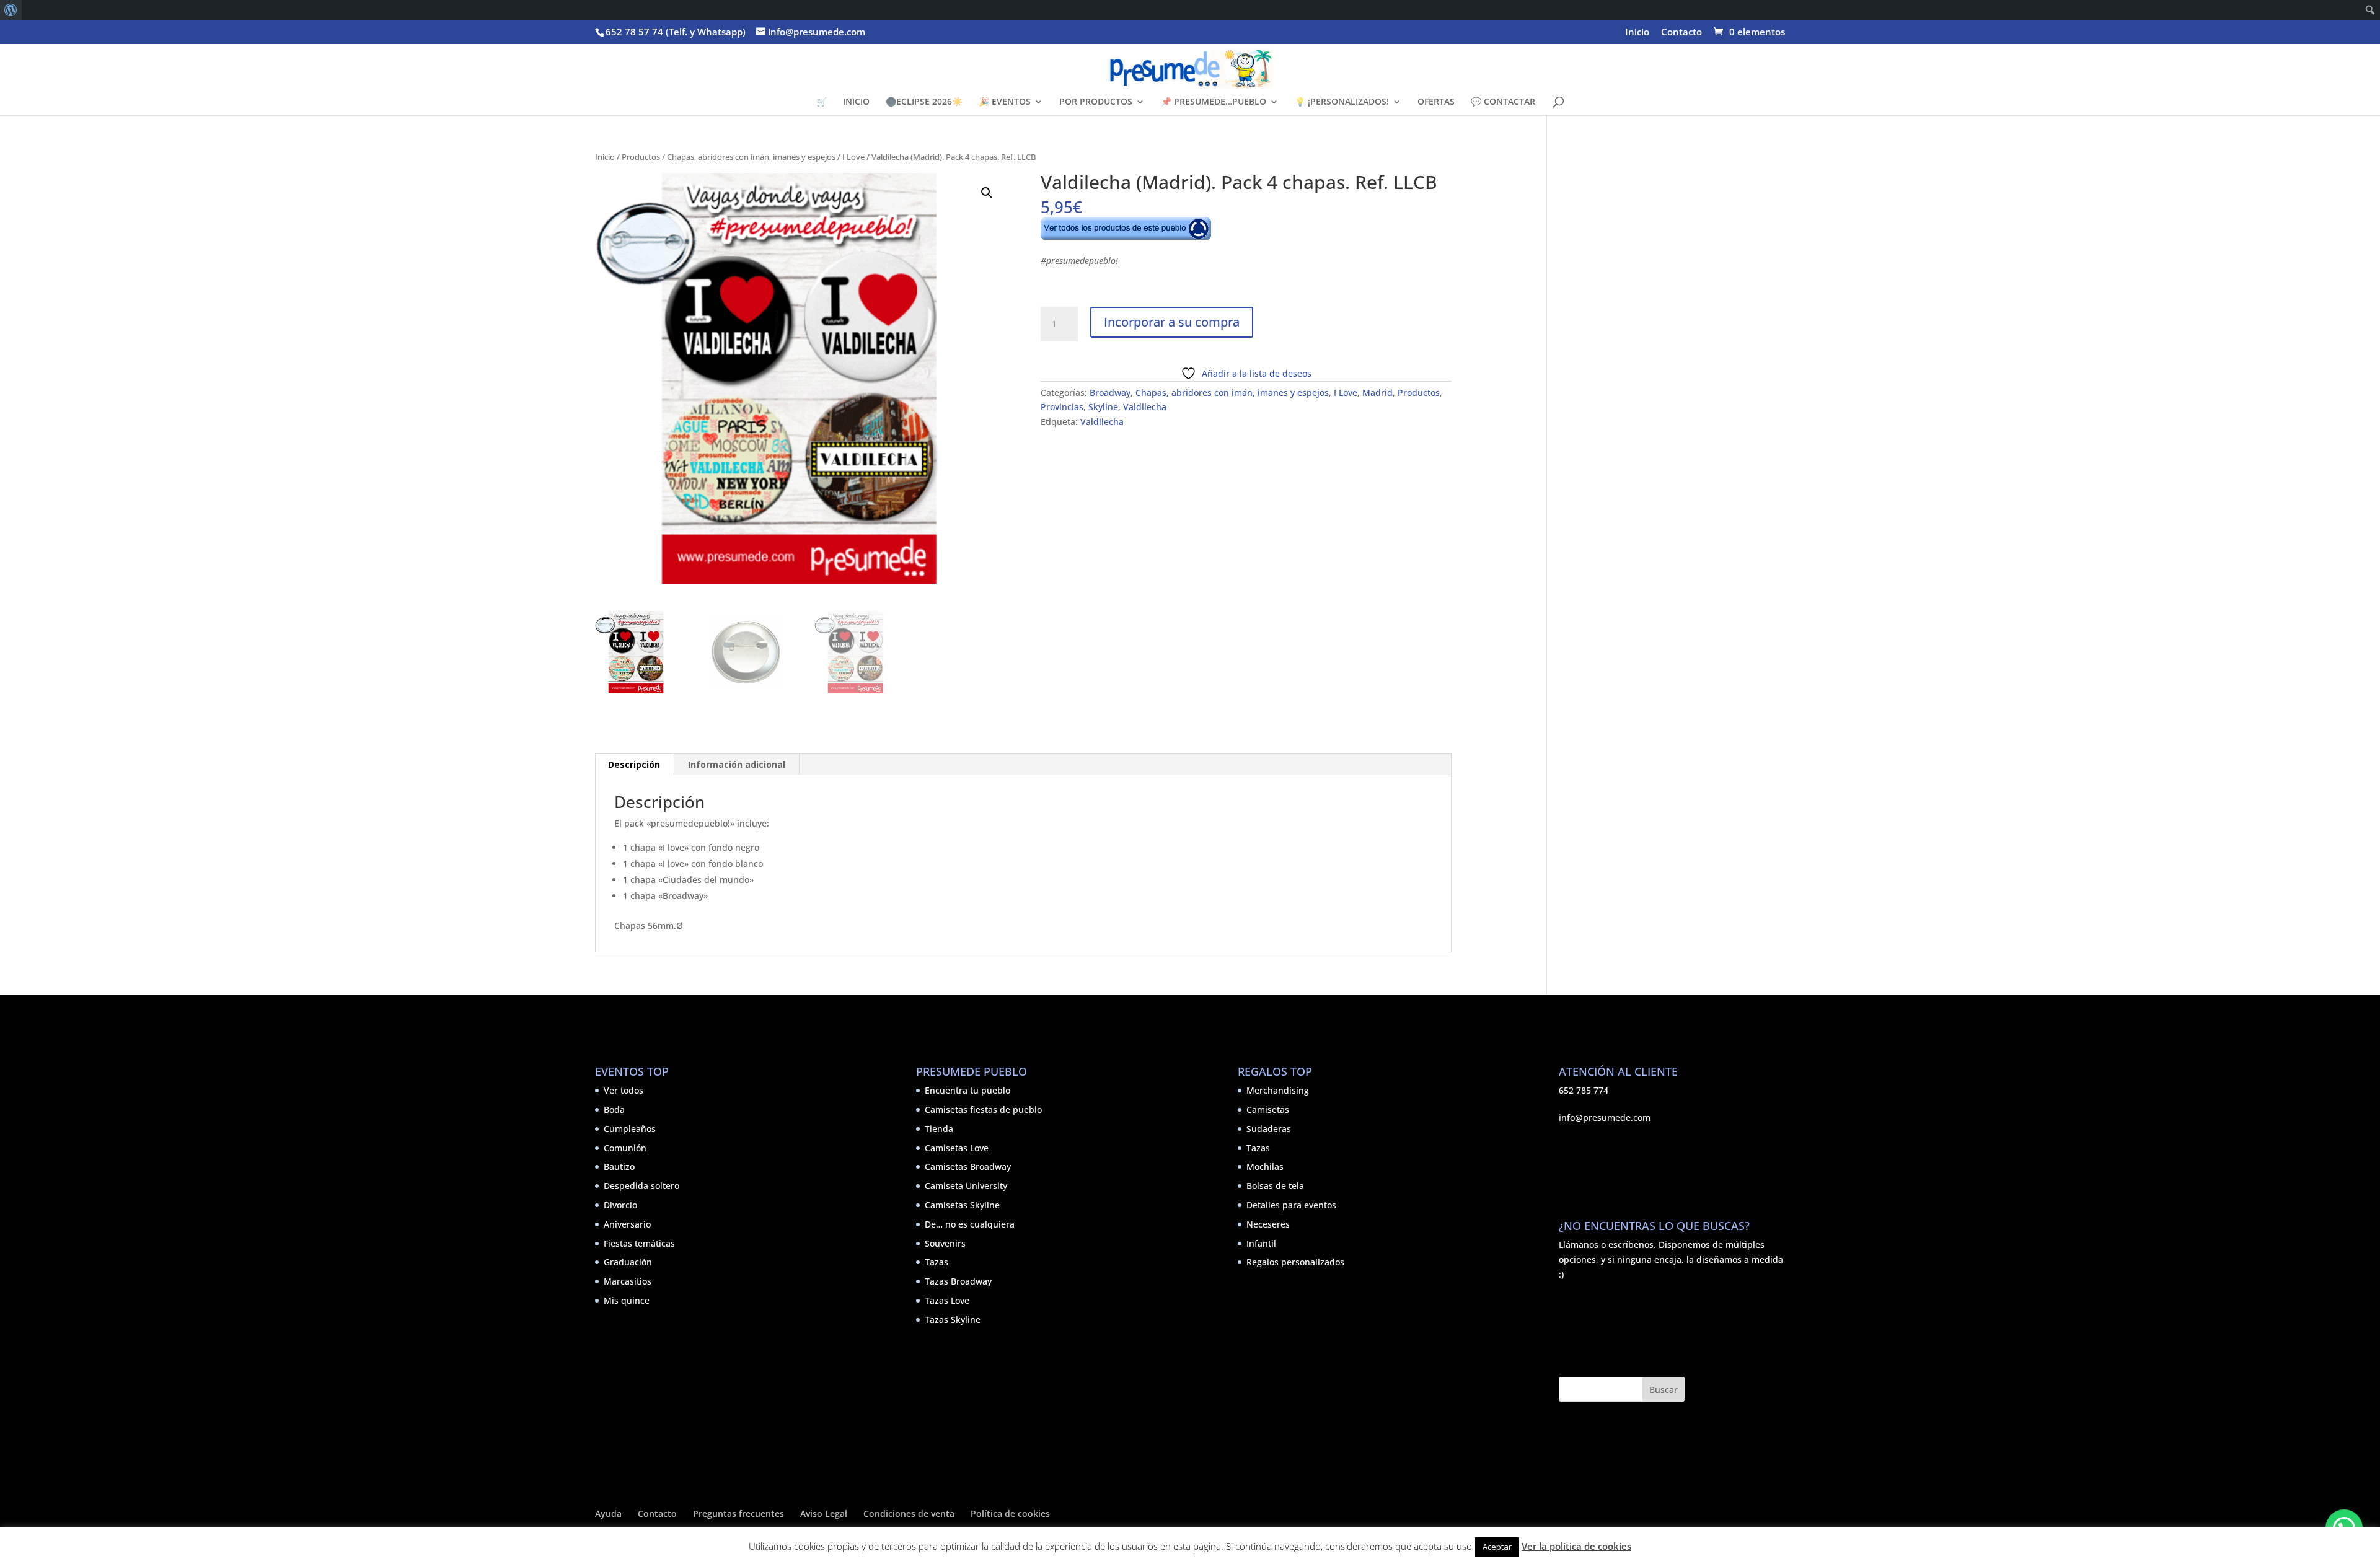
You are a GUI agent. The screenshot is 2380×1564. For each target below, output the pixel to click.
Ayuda (608, 1513)
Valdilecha (1145, 407)
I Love (853, 157)
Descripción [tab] (634, 764)
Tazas (937, 1262)
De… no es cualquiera (970, 1224)
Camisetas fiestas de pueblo (983, 1109)
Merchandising (1278, 1090)
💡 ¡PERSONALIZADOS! (1342, 102)
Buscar (1664, 1390)
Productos (641, 157)
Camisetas (1268, 1109)
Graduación (628, 1262)
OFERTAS (1436, 102)
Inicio (1637, 33)
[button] (987, 193)
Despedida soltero (641, 1186)
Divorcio (620, 1205)
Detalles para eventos (1291, 1205)
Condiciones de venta (909, 1513)
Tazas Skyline (953, 1320)
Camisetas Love (957, 1148)
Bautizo (619, 1166)
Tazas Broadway (958, 1281)
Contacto (1681, 33)
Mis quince (627, 1300)
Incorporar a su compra (1172, 322)
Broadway (1110, 393)
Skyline (1103, 407)
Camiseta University (966, 1186)
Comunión (625, 1148)
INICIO (856, 102)
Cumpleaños (630, 1129)
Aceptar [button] (1497, 1547)
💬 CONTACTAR (1503, 102)
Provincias (1062, 407)
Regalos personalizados (1295, 1262)
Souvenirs (945, 1243)
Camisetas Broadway (968, 1166)
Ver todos (624, 1090)
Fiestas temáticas (639, 1243)
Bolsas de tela (1275, 1186)
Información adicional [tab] (737, 764)
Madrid (1377, 393)
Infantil (1261, 1243)
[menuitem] (11, 10)
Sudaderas (1269, 1129)
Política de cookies (1010, 1513)
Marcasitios (628, 1281)
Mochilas (1265, 1166)
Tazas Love (947, 1300)
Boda (614, 1109)
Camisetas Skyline (962, 1205)
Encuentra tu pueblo (967, 1090)
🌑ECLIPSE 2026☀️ (924, 102)
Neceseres (1268, 1224)
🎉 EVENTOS (1005, 102)
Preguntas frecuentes (738, 1513)
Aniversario (627, 1224)
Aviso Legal (824, 1513)
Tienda (939, 1129)
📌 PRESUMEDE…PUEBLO (1214, 102)
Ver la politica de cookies (1576, 1546)
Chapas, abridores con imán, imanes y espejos (751, 157)
